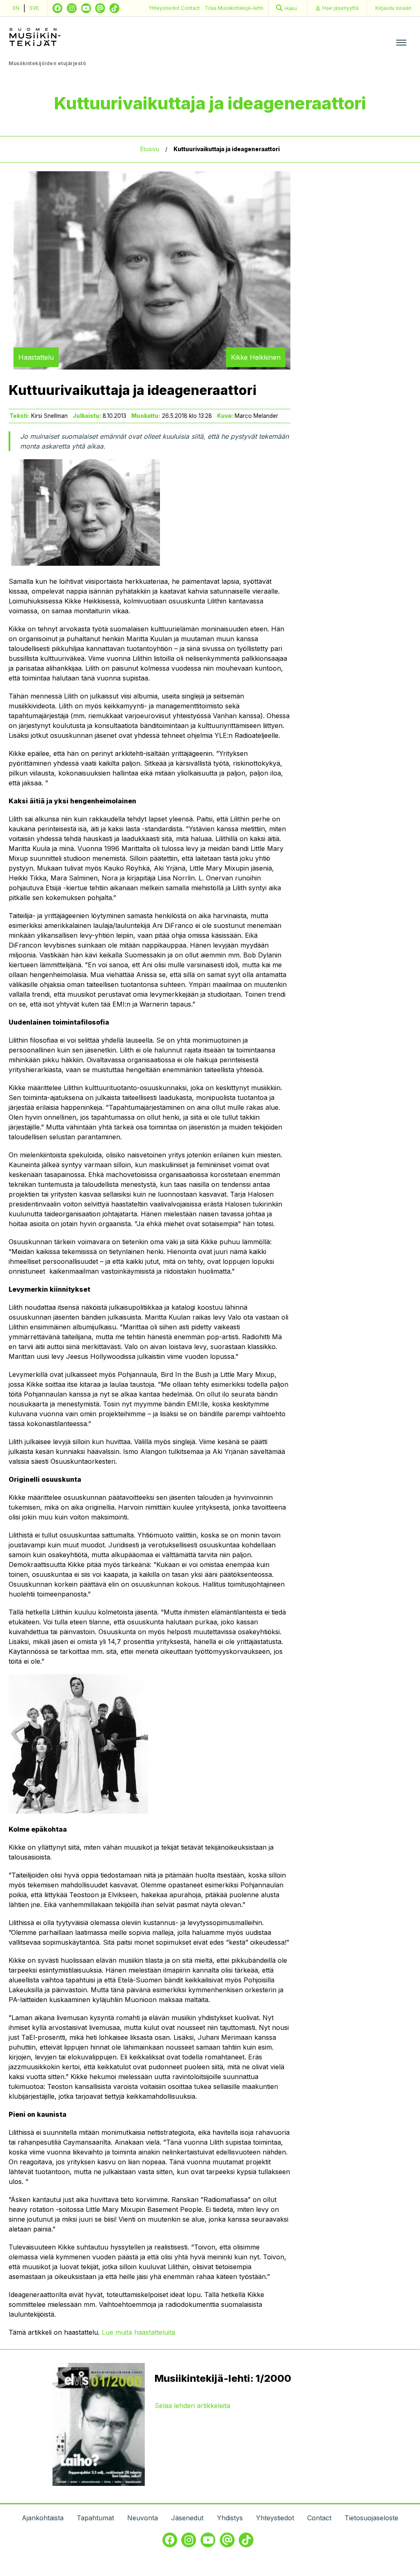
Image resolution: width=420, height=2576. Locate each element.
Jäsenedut (187, 2518)
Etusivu (150, 149)
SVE (34, 8)
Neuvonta (143, 2518)
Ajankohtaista (43, 2518)
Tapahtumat (95, 2518)
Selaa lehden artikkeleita (192, 2406)
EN (16, 8)
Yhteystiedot (165, 8)
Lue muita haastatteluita (138, 2332)
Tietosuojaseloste (371, 2518)
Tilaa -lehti (234, 8)
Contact (190, 8)
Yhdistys (230, 2518)
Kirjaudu (393, 8)
